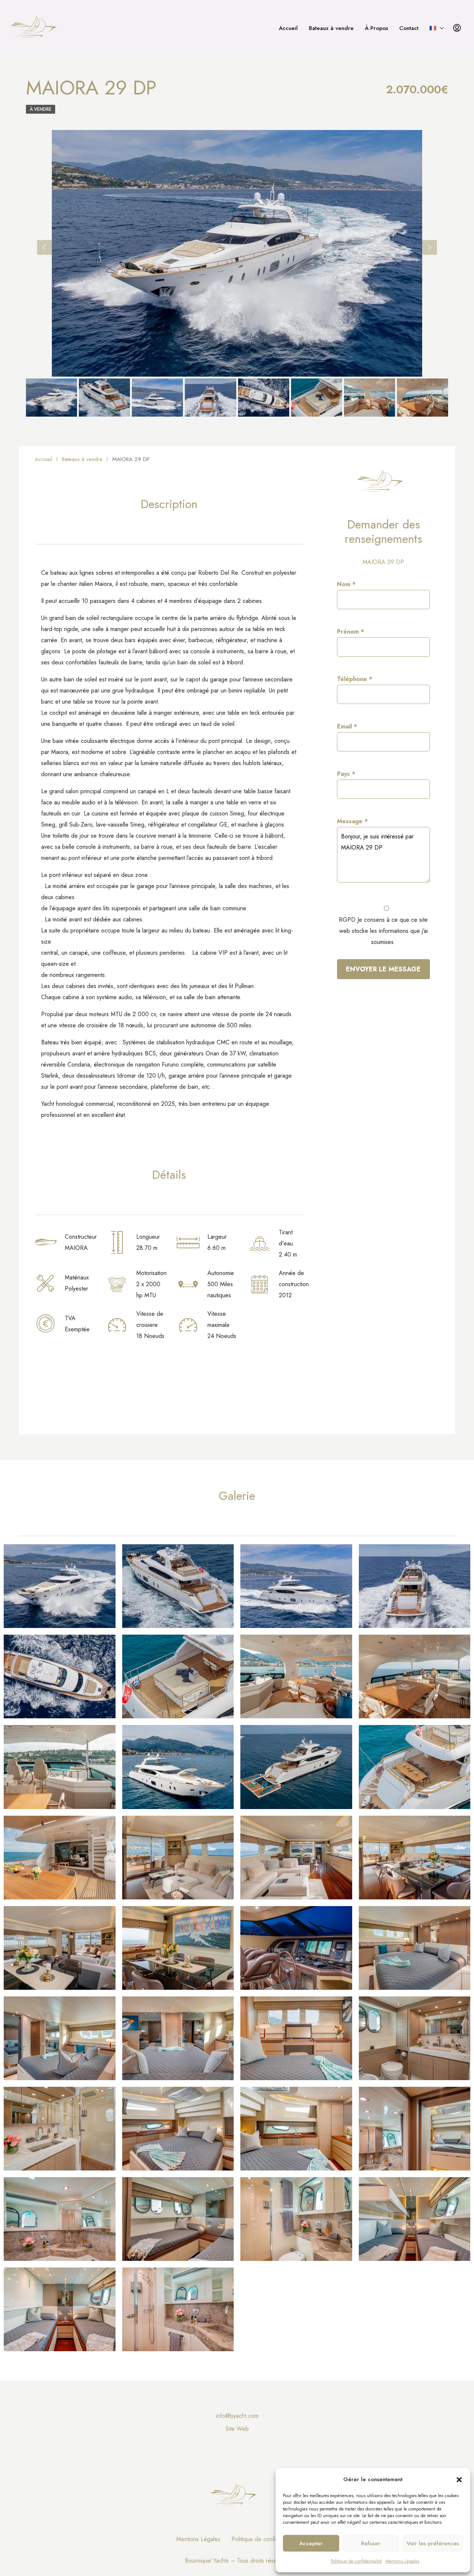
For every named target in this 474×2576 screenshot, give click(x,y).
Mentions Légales (402, 2561)
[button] (459, 2479)
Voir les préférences (433, 2543)
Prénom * (351, 632)
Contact (409, 28)
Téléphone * (355, 679)
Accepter (311, 2543)
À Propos (376, 28)
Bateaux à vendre (331, 28)
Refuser (371, 2543)
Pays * (346, 774)
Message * (352, 821)
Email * (347, 726)
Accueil (288, 28)
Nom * (346, 584)
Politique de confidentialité (356, 2561)
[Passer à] (437, 28)
